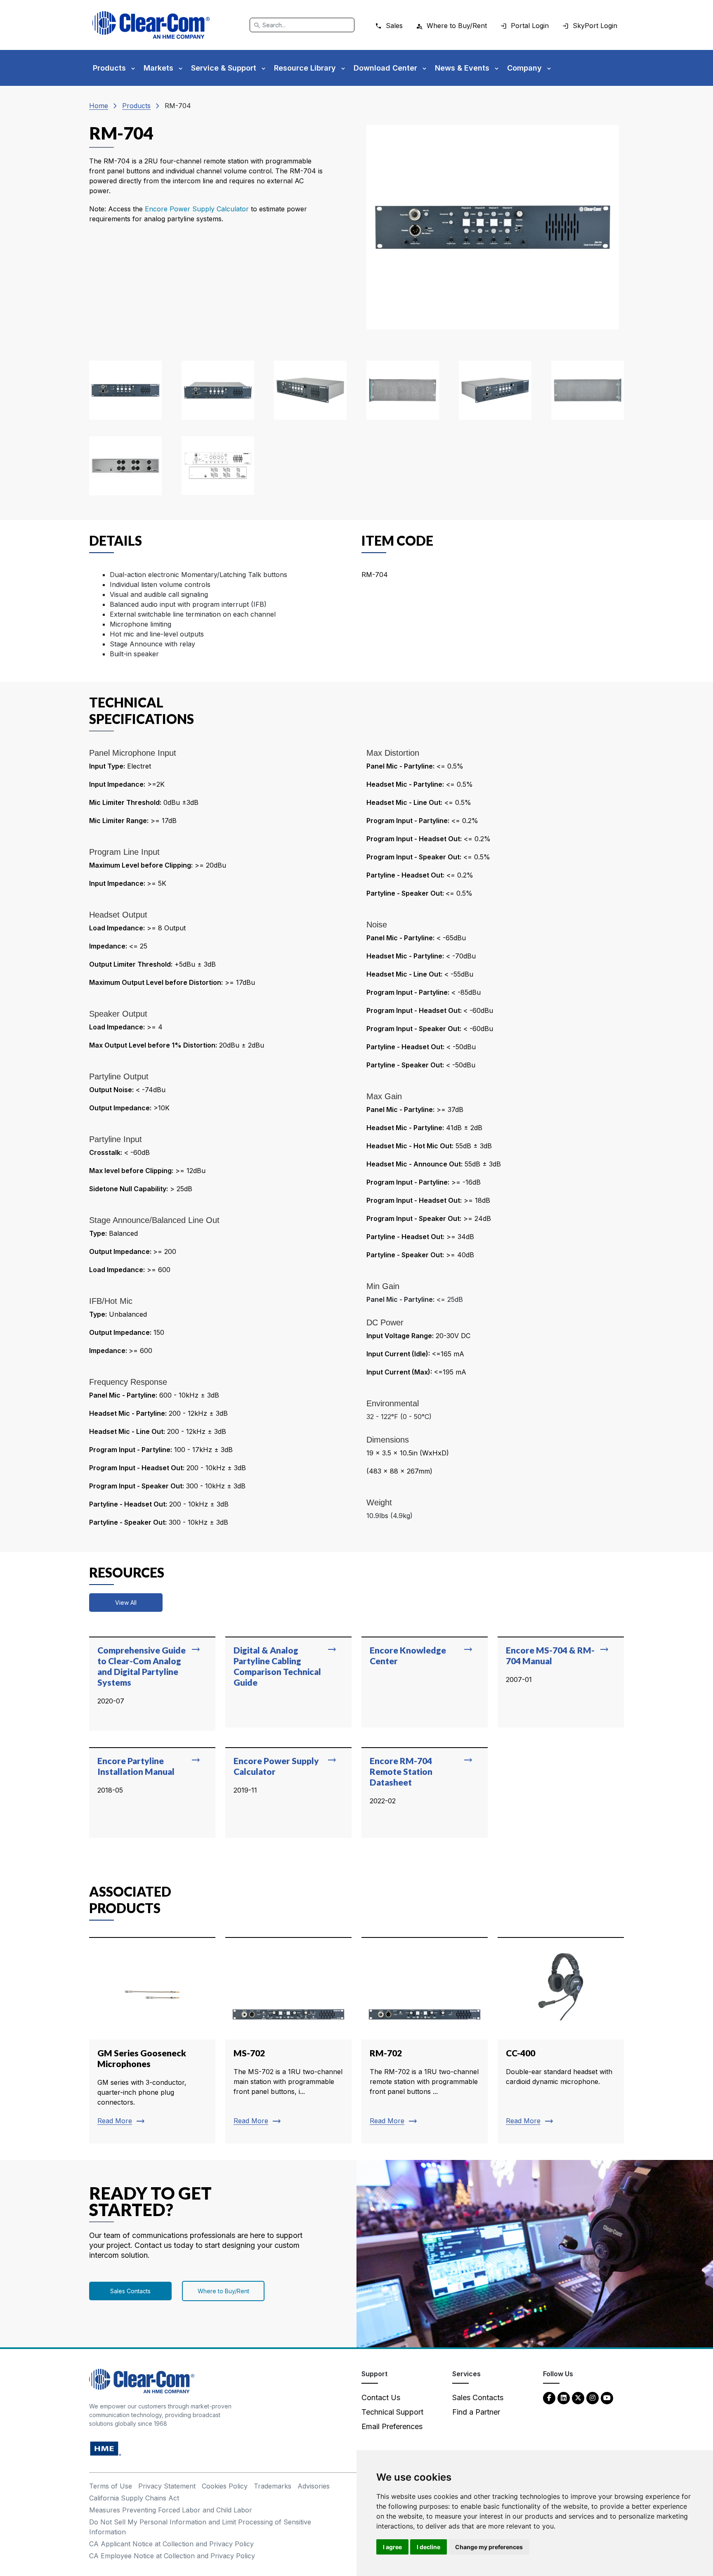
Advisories (314, 2486)
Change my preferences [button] (489, 2547)
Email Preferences (392, 2426)
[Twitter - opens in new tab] (578, 2397)
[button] (125, 390)
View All (126, 1603)
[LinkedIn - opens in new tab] (564, 2397)
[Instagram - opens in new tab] (593, 2397)
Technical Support (392, 2412)
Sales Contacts (130, 2291)
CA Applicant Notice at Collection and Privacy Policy (171, 2544)
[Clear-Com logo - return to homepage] (151, 25)
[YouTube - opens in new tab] (607, 2397)
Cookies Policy (225, 2486)
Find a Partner (476, 2412)
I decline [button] (429, 2547)
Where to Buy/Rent (223, 2291)
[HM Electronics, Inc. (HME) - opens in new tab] (106, 2448)
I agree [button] (392, 2547)
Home (99, 106)
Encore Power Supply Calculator (198, 209)
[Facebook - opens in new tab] (549, 2397)
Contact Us (381, 2397)
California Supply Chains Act (134, 2498)
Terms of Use (111, 2486)
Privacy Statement (167, 2486)
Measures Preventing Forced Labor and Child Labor (171, 2510)
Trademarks (273, 2486)
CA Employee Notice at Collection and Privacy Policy (172, 2556)
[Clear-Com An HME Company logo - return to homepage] (142, 2381)
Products (136, 106)
